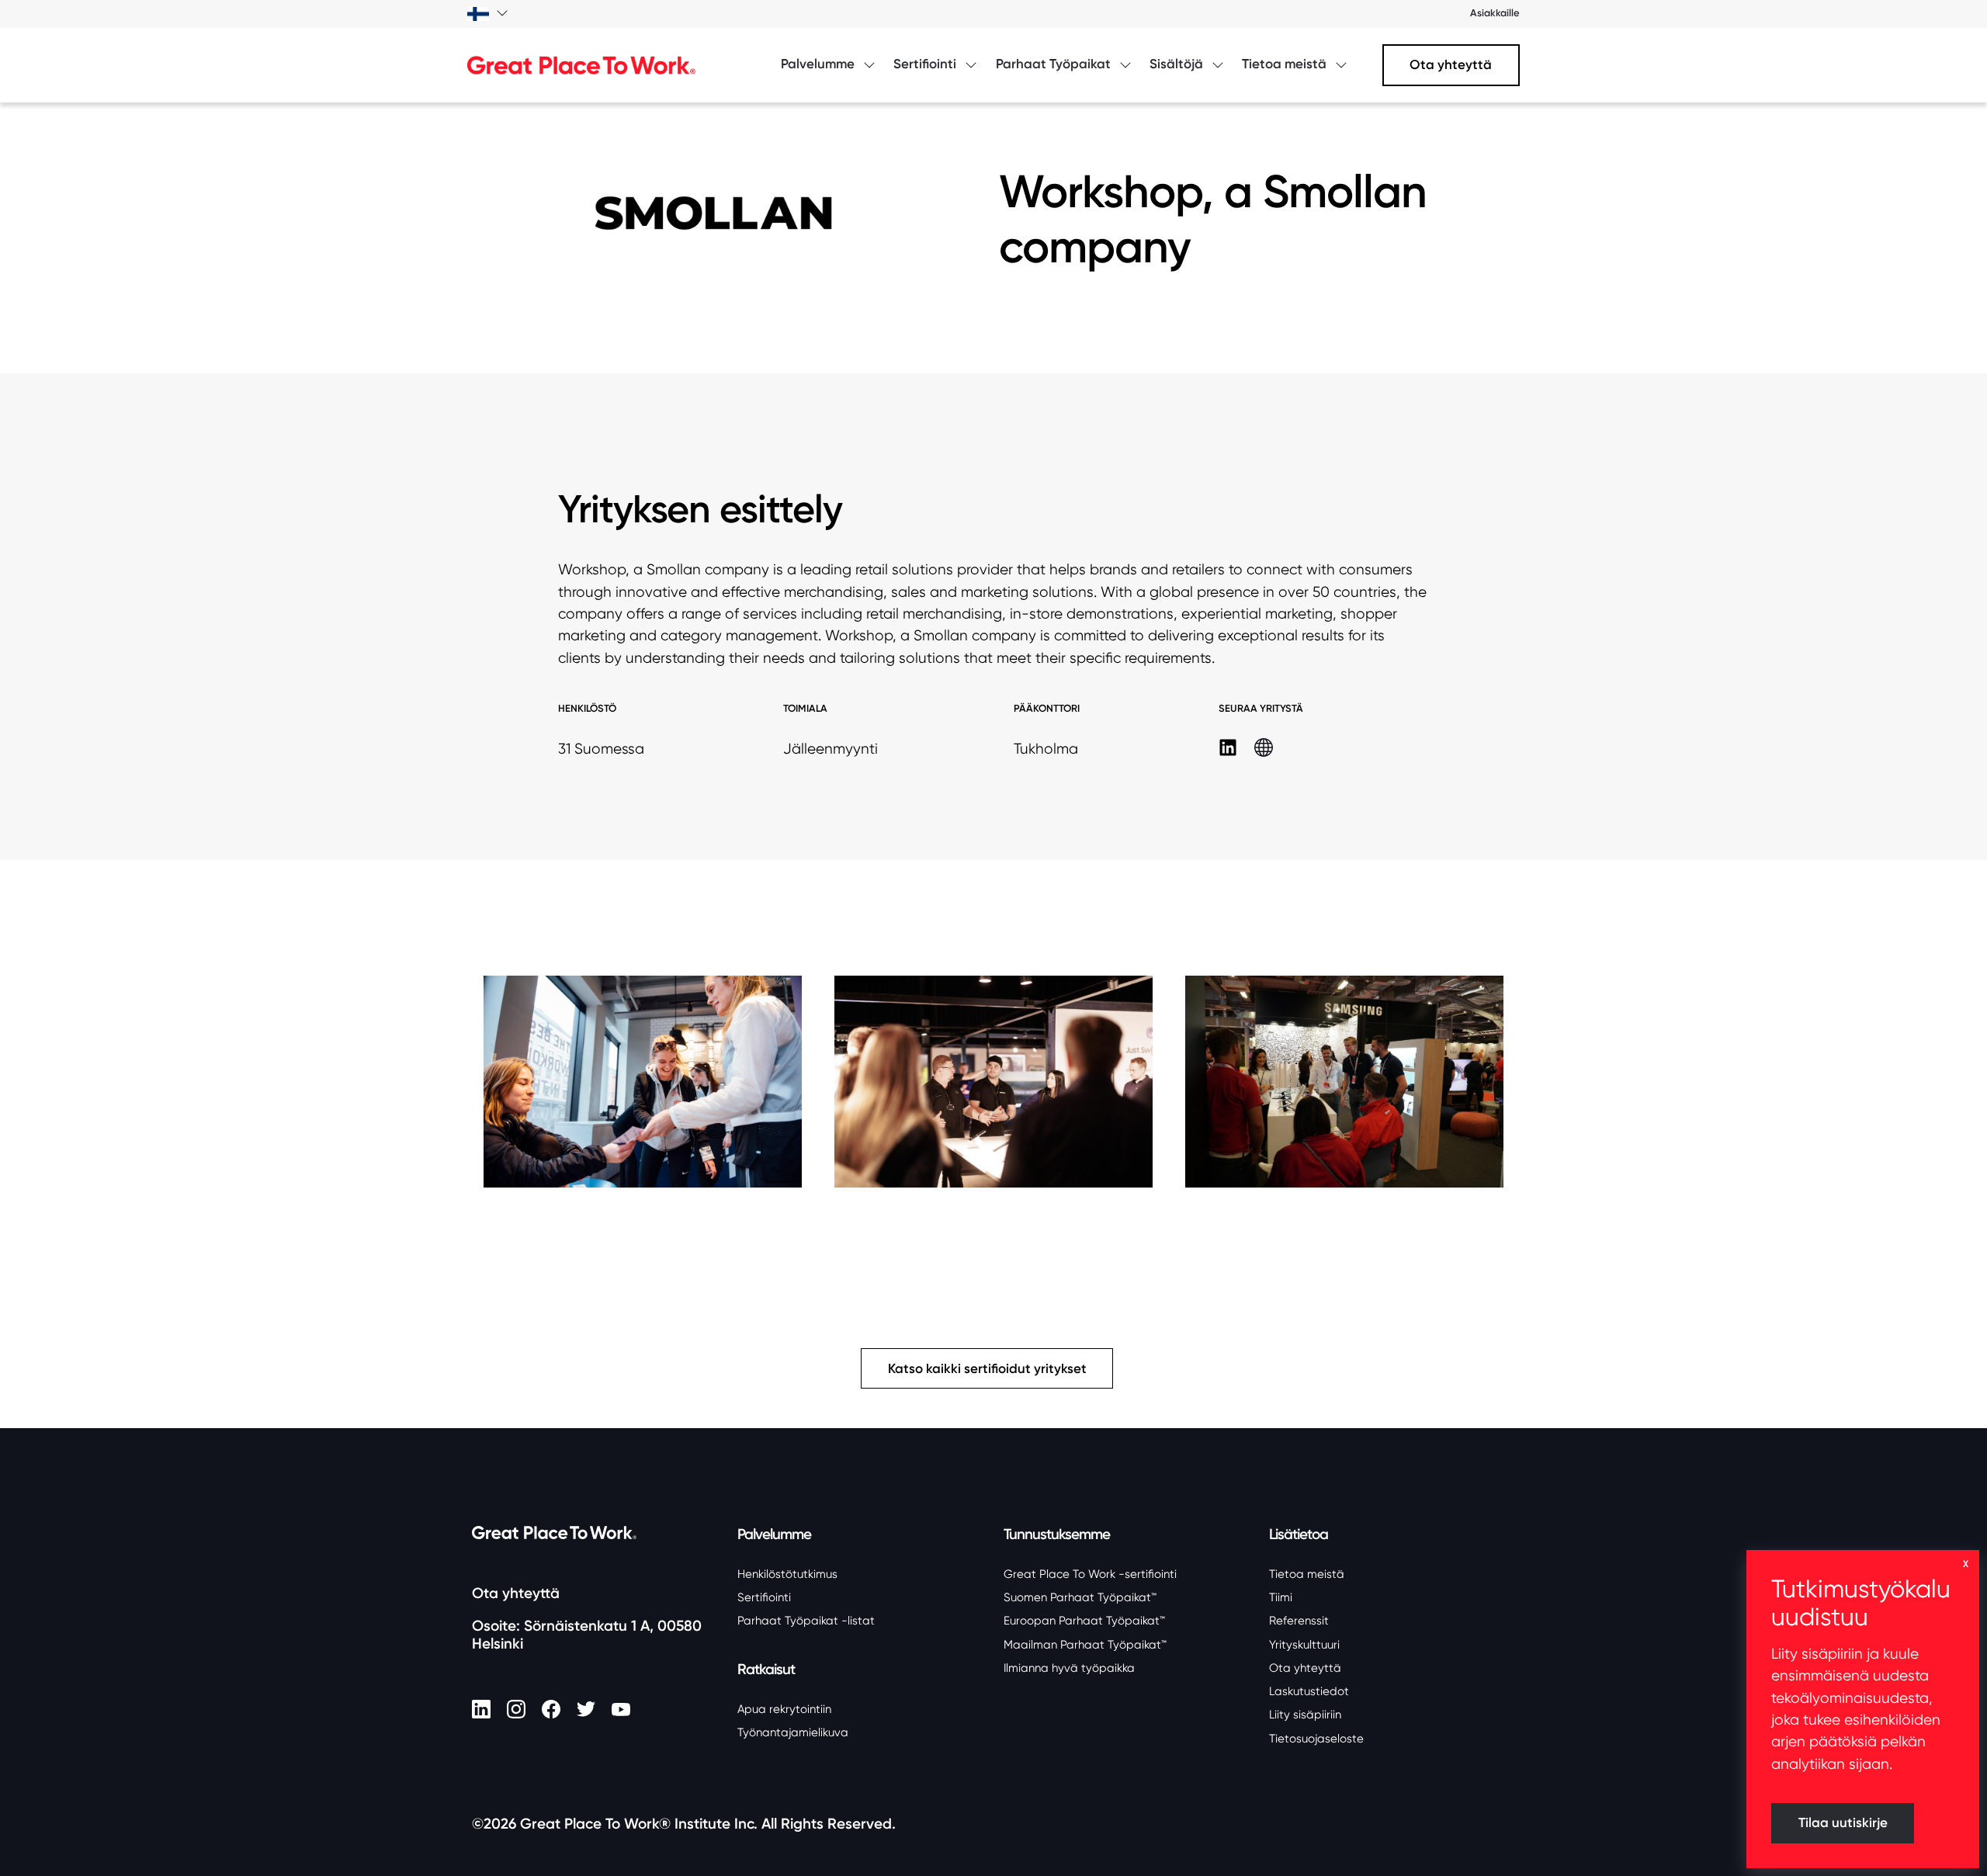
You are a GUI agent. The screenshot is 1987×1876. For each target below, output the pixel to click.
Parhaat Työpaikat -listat (806, 1621)
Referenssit (1299, 1621)
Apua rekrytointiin (784, 1709)
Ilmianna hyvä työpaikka (1069, 1668)
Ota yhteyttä (1451, 65)
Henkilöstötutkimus (787, 1574)
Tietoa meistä (1307, 1574)
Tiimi (1281, 1597)
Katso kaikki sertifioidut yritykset (987, 1369)
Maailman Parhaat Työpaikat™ (1085, 1645)
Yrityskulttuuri (1304, 1645)
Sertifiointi (764, 1597)
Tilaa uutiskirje (1843, 1823)
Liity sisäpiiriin (1305, 1715)
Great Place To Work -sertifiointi (1090, 1574)
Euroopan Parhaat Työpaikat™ (1084, 1621)
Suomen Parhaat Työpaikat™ (1080, 1597)
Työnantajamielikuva (793, 1732)
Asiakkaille (1495, 13)
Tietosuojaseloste (1316, 1739)
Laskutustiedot (1309, 1691)
